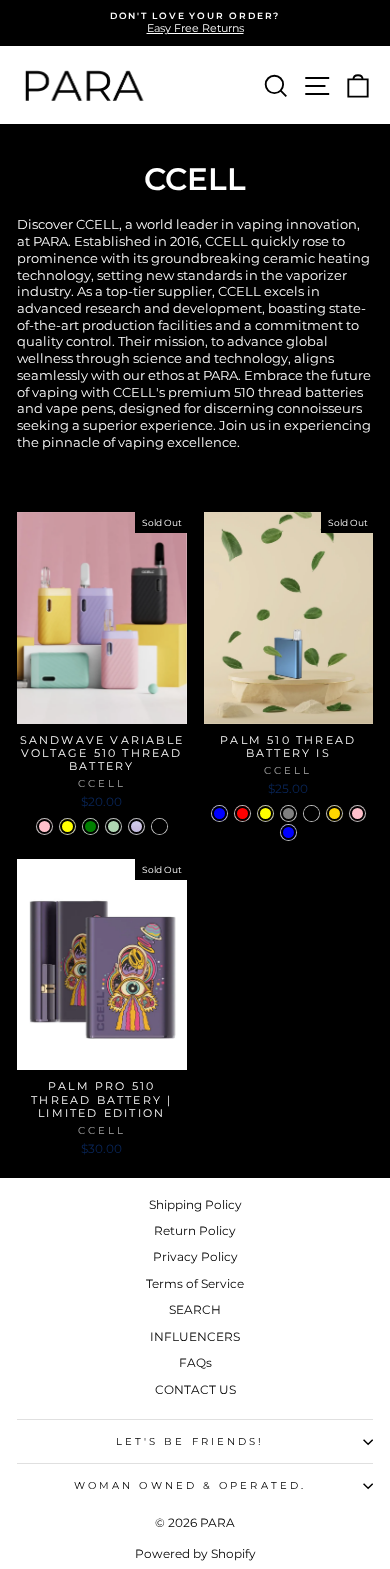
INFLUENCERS (195, 1336)
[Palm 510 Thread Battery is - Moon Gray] (288, 813)
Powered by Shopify (195, 1553)
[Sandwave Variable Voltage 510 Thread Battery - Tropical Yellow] (67, 826)
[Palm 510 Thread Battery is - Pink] (357, 813)
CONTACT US (195, 1389)
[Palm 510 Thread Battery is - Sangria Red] (242, 813)
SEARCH (195, 1309)
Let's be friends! (190, 1441)
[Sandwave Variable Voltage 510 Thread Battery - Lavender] (136, 826)
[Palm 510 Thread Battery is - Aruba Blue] (219, 813)
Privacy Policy (195, 1256)
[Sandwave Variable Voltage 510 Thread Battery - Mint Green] (113, 826)
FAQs (195, 1362)
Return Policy (195, 1230)
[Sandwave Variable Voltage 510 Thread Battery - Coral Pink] (44, 826)
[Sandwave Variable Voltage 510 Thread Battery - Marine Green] (90, 826)
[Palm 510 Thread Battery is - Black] (311, 813)
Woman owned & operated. (190, 1485)
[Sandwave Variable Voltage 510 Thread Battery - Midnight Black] (159, 826)
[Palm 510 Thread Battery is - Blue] (288, 832)
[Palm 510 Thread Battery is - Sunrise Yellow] (265, 813)
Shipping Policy (195, 1204)
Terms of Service (195, 1283)
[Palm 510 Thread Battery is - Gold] (334, 813)
